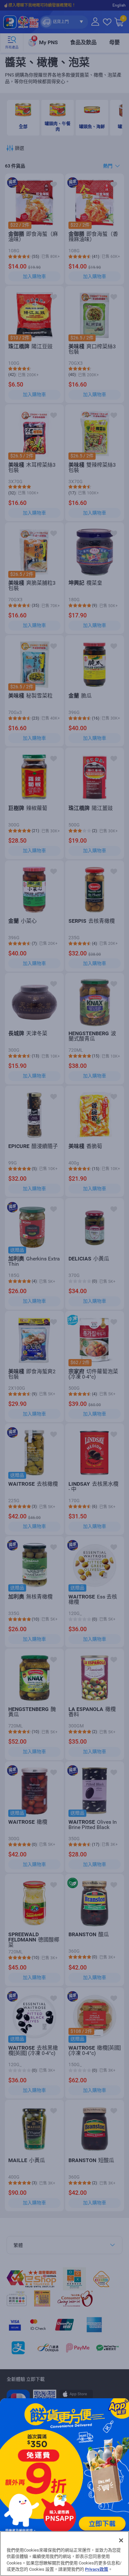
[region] (64, 2554)
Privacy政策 (97, 2569)
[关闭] (121, 2540)
